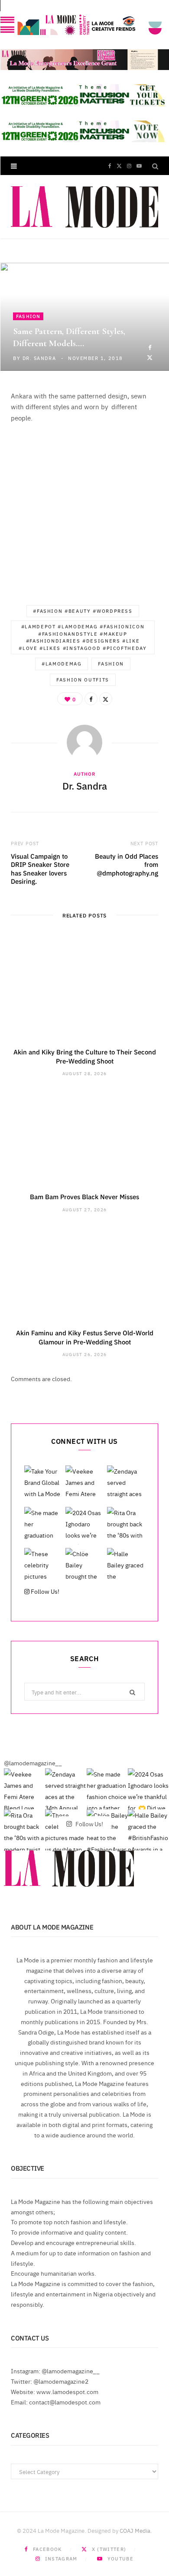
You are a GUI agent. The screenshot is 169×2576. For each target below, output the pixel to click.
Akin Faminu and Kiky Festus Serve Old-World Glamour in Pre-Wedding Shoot (85, 1337)
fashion (111, 664)
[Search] (155, 166)
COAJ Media (135, 2530)
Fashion (28, 316)
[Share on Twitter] (150, 357)
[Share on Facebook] (150, 347)
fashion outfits (83, 680)
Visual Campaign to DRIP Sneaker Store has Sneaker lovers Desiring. (40, 869)
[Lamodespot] (84, 207)
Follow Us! (44, 1591)
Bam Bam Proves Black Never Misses (84, 1196)
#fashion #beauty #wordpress (83, 611)
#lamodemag (62, 664)
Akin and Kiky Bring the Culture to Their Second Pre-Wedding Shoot (85, 1056)
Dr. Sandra (39, 358)
